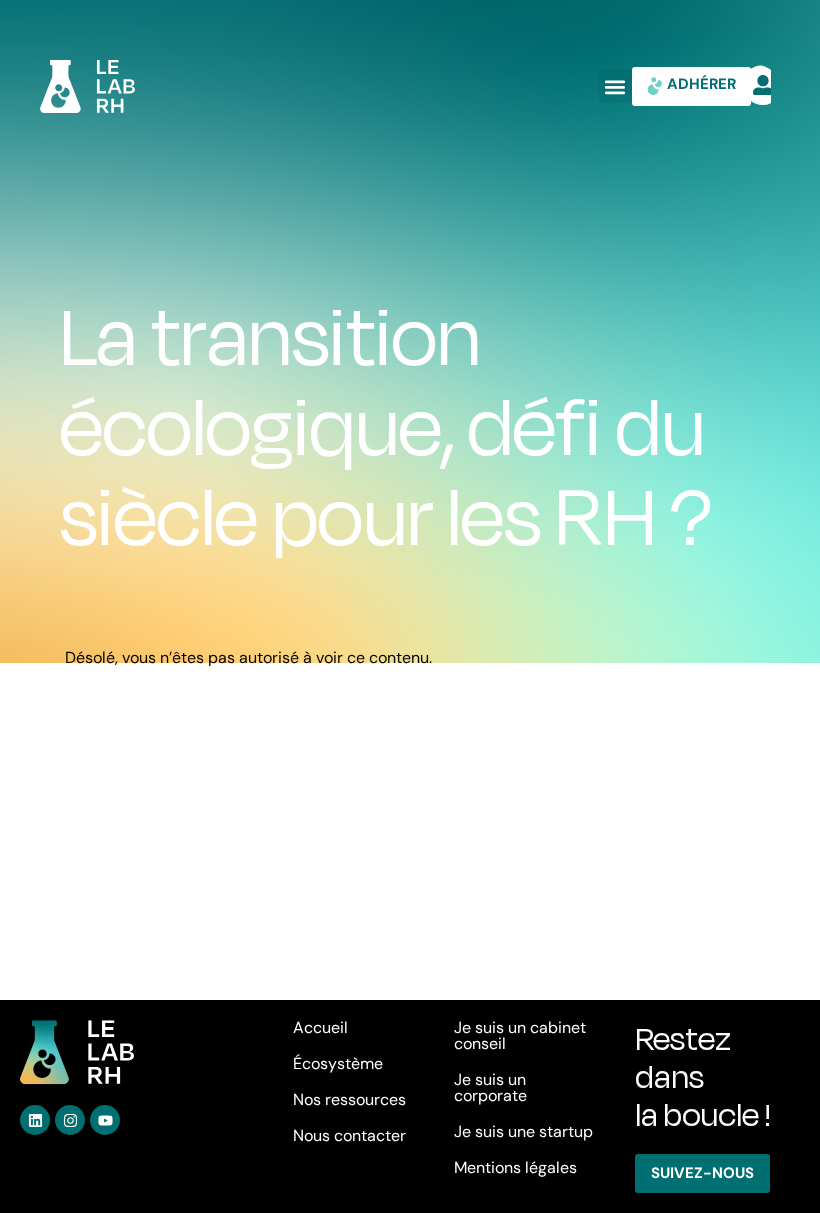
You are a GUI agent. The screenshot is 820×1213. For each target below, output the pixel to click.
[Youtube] (105, 1120)
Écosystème (338, 1063)
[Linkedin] (35, 1120)
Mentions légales (515, 1167)
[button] (615, 86)
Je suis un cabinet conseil (520, 1035)
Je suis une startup (523, 1131)
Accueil (320, 1027)
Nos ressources (349, 1099)
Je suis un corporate (490, 1087)
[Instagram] (70, 1120)
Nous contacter (349, 1135)
